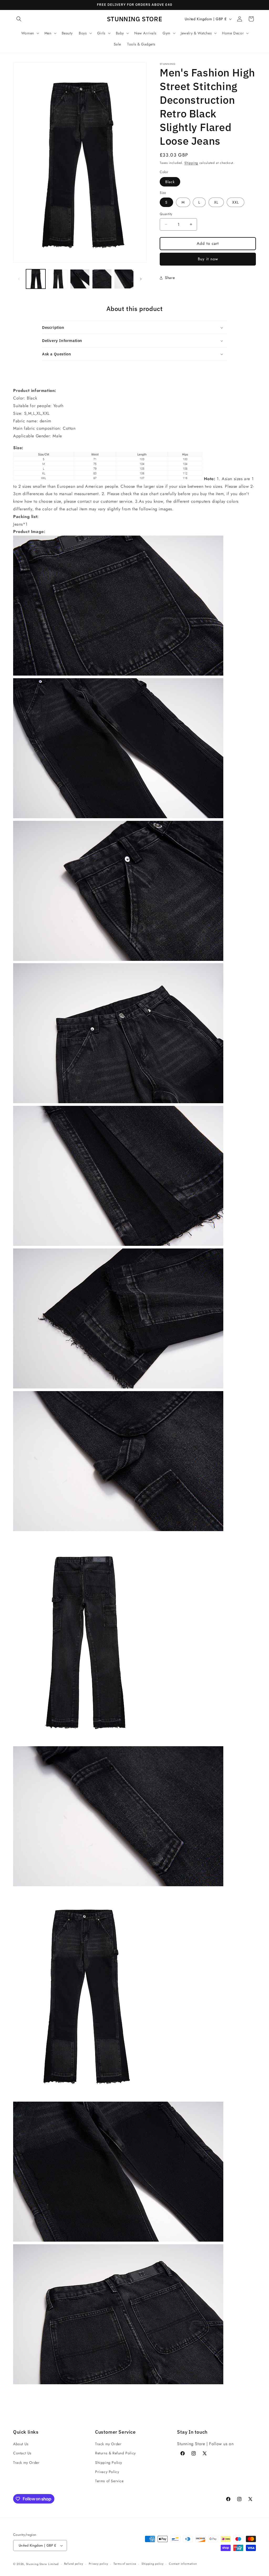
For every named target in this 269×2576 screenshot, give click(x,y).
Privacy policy (99, 2564)
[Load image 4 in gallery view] (102, 279)
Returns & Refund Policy (115, 2453)
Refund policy (74, 2564)
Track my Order (26, 2463)
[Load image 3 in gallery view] (80, 279)
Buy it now (208, 259)
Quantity (166, 214)
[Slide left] (19, 279)
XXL (236, 202)
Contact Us (22, 2453)
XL (216, 202)
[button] (19, 19)
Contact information (183, 2564)
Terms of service (125, 2564)
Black (170, 182)
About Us (21, 2444)
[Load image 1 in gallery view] (36, 279)
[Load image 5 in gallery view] (124, 279)
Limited (53, 2564)
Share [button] (170, 278)
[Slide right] (141, 279)
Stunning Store (37, 2564)
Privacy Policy (107, 2472)
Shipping (191, 163)
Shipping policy (153, 2564)
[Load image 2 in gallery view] (58, 279)
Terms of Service (109, 2481)
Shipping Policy (109, 2463)
